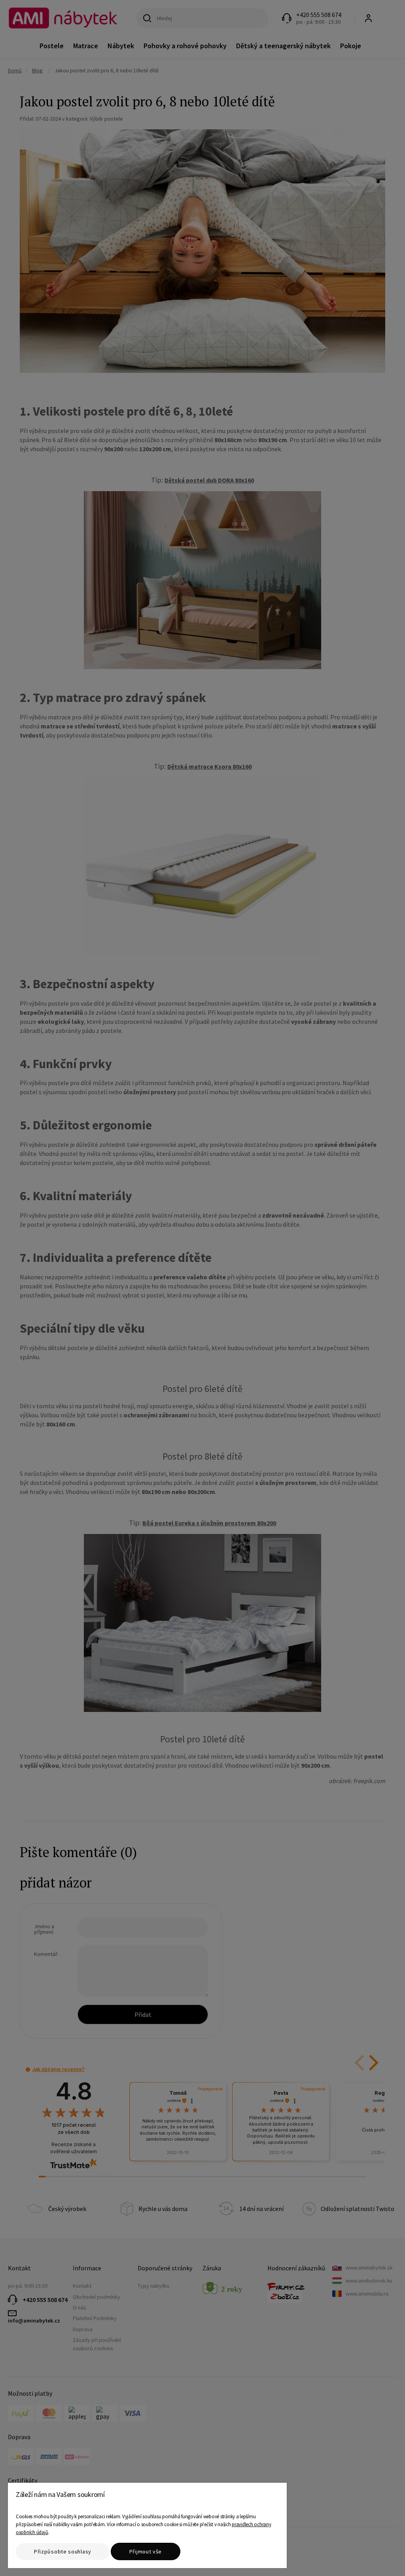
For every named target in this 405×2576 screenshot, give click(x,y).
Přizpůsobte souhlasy (63, 2551)
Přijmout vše (146, 2551)
